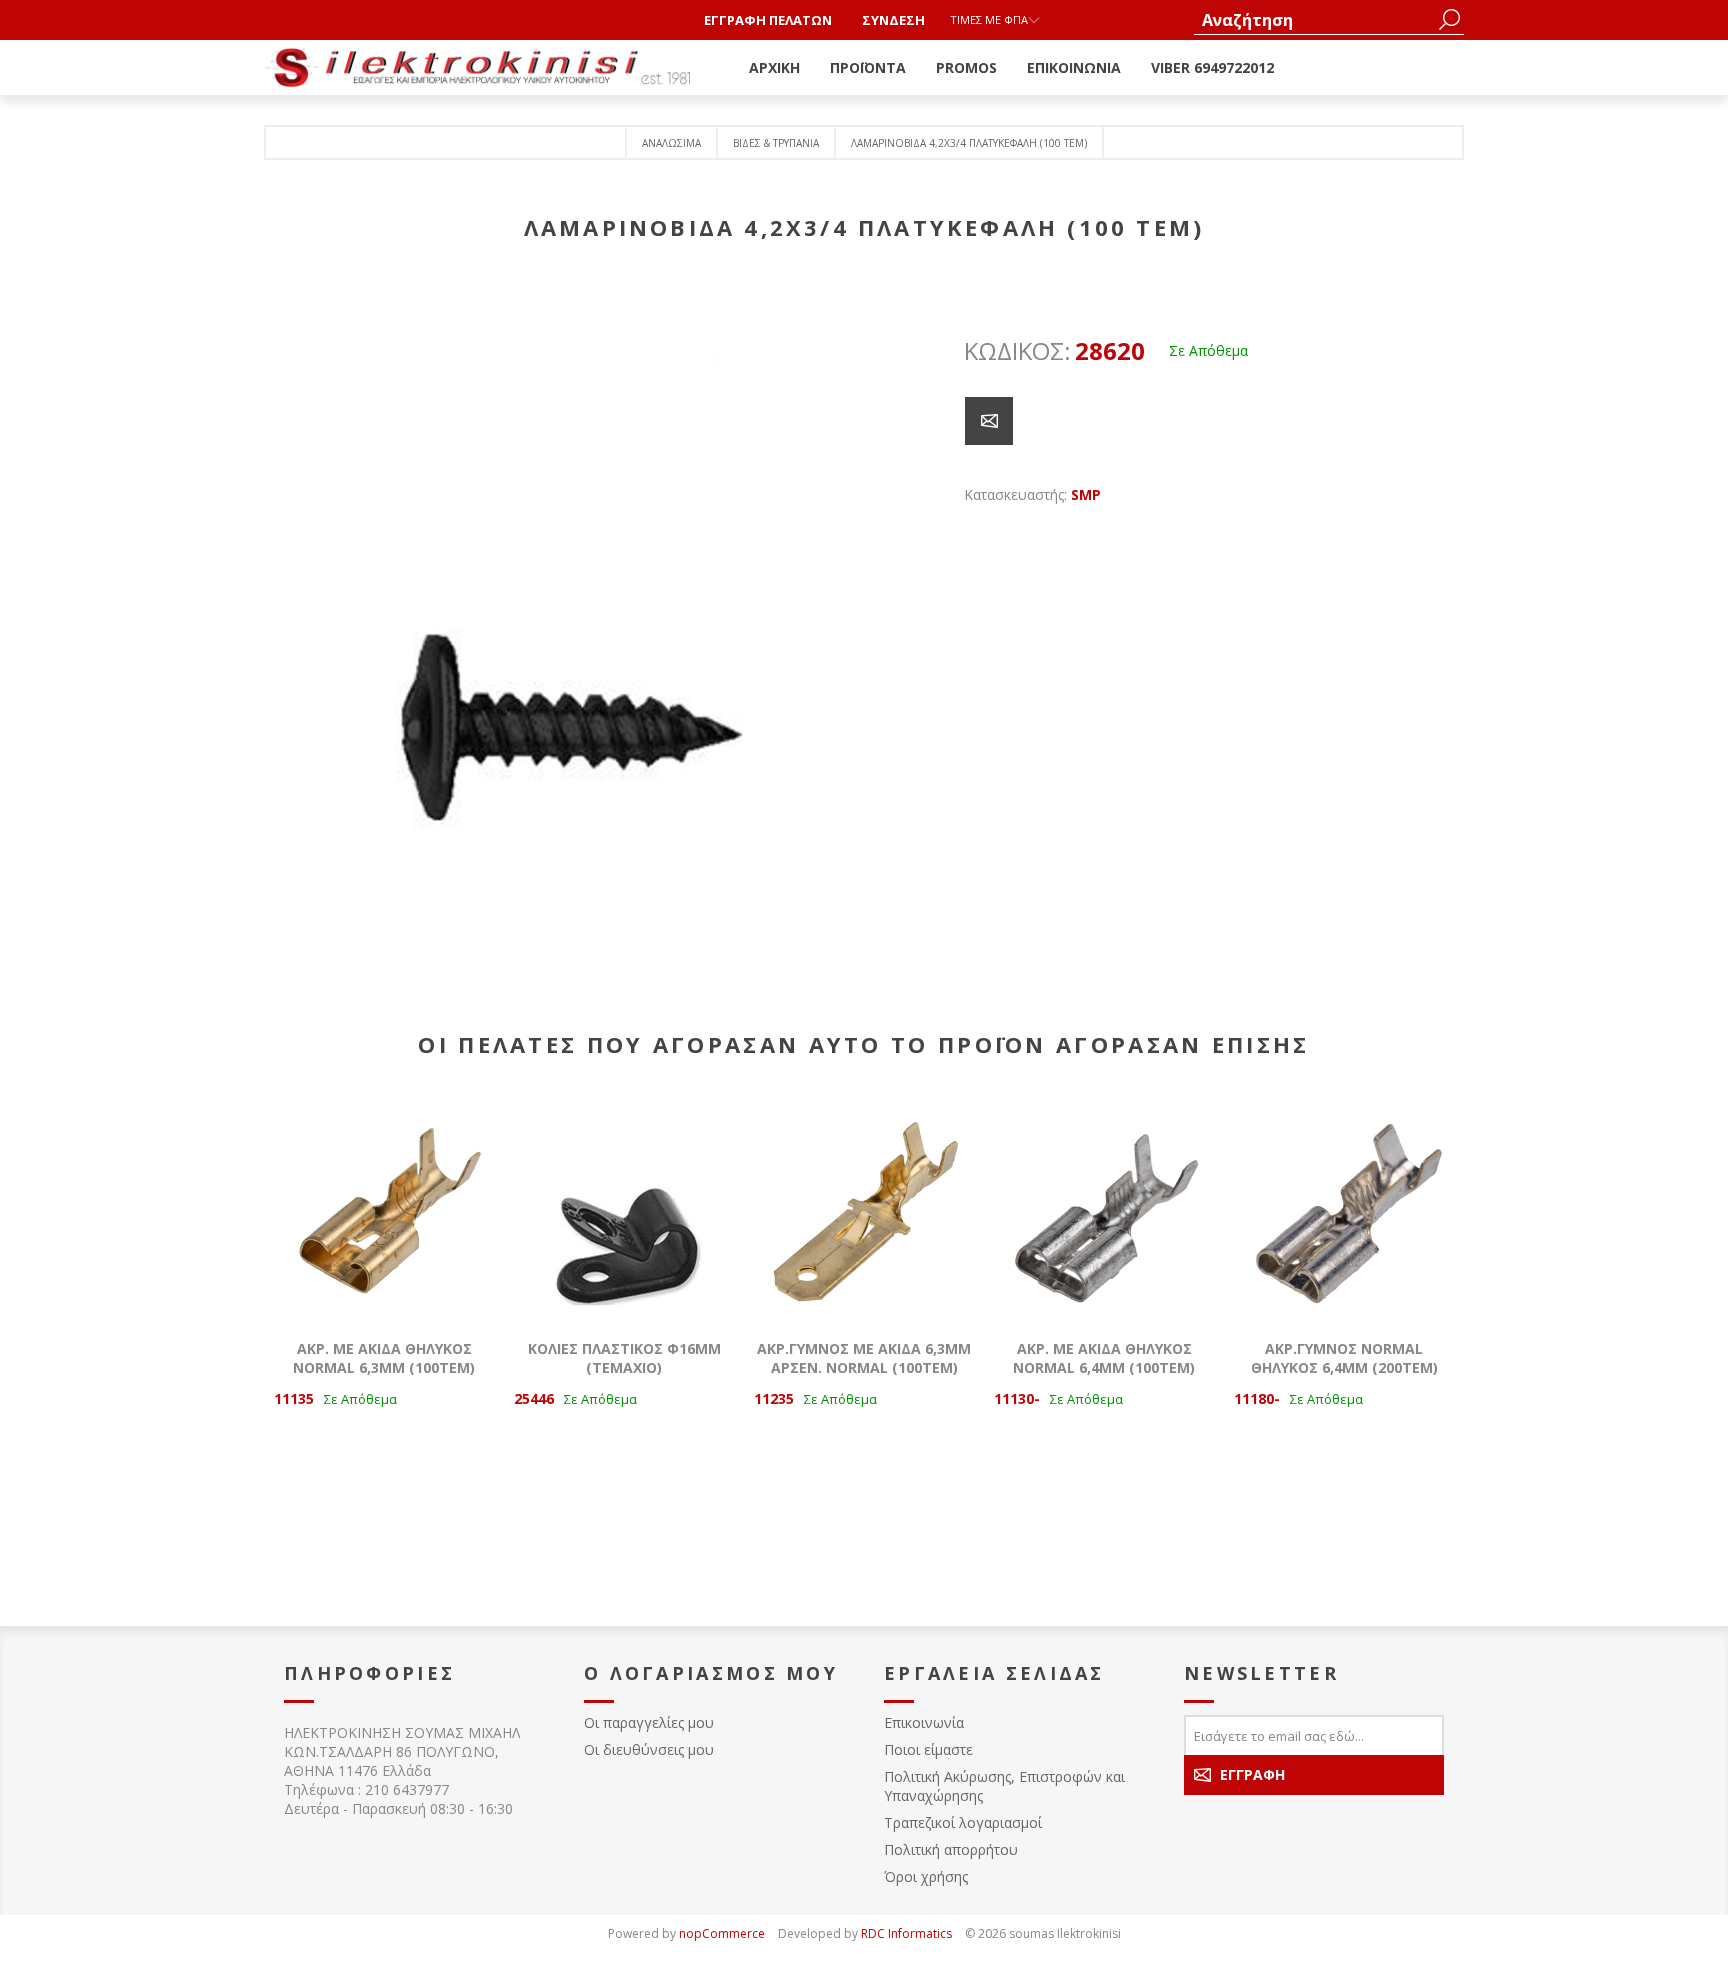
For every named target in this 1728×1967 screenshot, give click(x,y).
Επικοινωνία (924, 1722)
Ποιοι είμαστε (928, 1749)
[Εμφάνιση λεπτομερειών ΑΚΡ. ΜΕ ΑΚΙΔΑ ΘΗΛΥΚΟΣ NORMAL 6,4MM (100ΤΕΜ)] (1104, 1209)
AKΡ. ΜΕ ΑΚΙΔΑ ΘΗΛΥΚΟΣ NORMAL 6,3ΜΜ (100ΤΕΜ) (384, 1358)
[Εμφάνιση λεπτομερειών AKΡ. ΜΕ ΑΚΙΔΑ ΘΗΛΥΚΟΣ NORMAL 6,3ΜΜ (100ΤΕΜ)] (384, 1209)
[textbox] (1314, 19)
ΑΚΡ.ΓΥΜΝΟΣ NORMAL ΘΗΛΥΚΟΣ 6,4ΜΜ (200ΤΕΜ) (1344, 1358)
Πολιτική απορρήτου (951, 1849)
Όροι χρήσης (926, 1876)
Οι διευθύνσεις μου (649, 1749)
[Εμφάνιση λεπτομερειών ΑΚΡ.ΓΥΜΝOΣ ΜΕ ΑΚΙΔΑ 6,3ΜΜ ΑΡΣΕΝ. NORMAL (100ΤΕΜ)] (864, 1209)
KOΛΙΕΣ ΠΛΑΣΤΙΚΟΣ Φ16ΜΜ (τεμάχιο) (624, 1358)
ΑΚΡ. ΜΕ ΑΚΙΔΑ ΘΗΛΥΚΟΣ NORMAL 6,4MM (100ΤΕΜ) (1104, 1358)
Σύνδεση (893, 20)
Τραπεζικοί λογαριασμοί (963, 1822)
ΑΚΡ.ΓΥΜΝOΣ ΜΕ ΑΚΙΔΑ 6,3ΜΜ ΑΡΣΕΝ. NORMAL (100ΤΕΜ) (864, 1358)
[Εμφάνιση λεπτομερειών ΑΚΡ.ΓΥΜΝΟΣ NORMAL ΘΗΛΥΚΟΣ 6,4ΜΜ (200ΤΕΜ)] (1344, 1209)
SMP (1086, 494)
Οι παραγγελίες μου (649, 1722)
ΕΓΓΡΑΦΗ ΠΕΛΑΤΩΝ (768, 20)
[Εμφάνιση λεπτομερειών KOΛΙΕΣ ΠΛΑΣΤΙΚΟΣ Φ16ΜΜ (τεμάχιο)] (624, 1209)
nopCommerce (722, 1933)
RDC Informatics (906, 1933)
